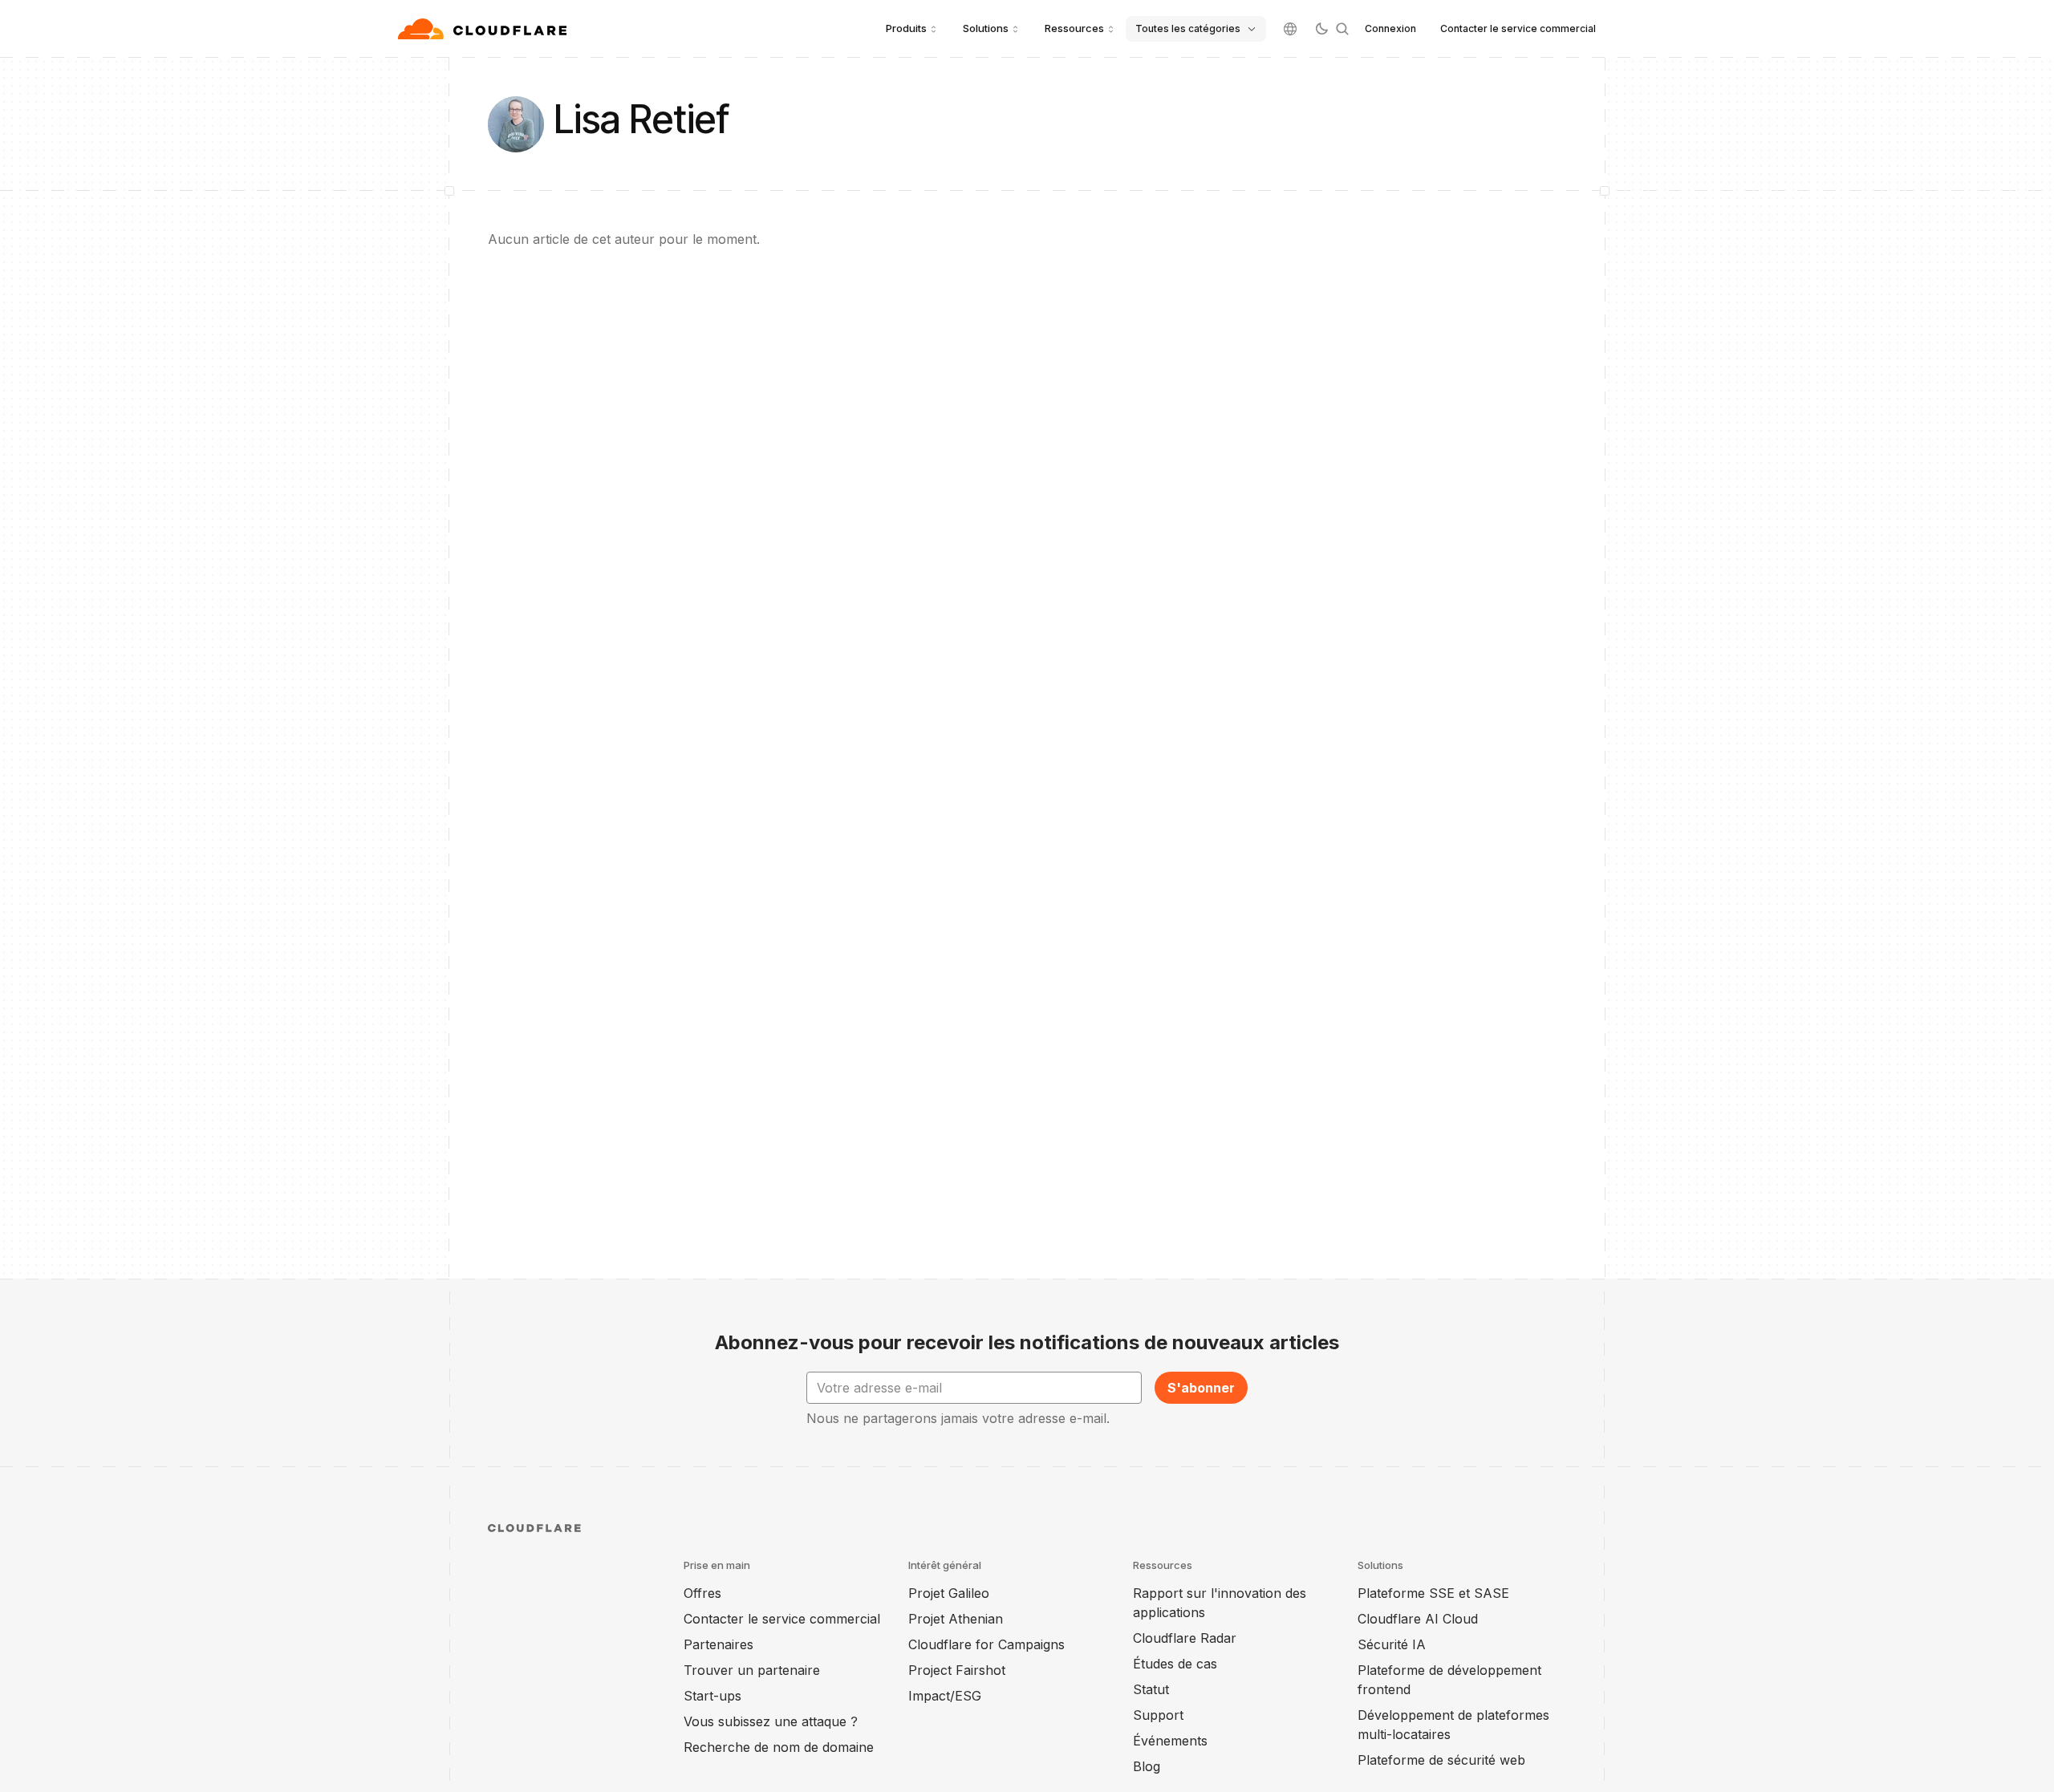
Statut (1151, 1689)
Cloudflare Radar (1185, 1638)
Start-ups (712, 1696)
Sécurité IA (1392, 1644)
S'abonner (1201, 1388)
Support (1158, 1715)
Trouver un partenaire (752, 1670)
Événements (1170, 1741)
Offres (702, 1593)
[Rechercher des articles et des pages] (1342, 29)
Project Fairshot (957, 1670)
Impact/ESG (945, 1696)
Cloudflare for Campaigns (986, 1644)
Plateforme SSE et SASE (1433, 1593)
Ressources (1074, 28)
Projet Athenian (956, 1619)
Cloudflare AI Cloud (1418, 1619)
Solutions (986, 28)
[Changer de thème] (1321, 29)
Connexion (1390, 28)
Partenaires (718, 1644)
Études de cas (1175, 1664)
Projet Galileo (949, 1593)
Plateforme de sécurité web (1441, 1760)
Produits (906, 28)
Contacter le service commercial (1518, 28)
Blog (1147, 1766)
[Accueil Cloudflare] (484, 29)
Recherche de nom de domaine (779, 1747)
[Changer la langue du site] (1290, 29)
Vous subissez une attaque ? (771, 1721)
